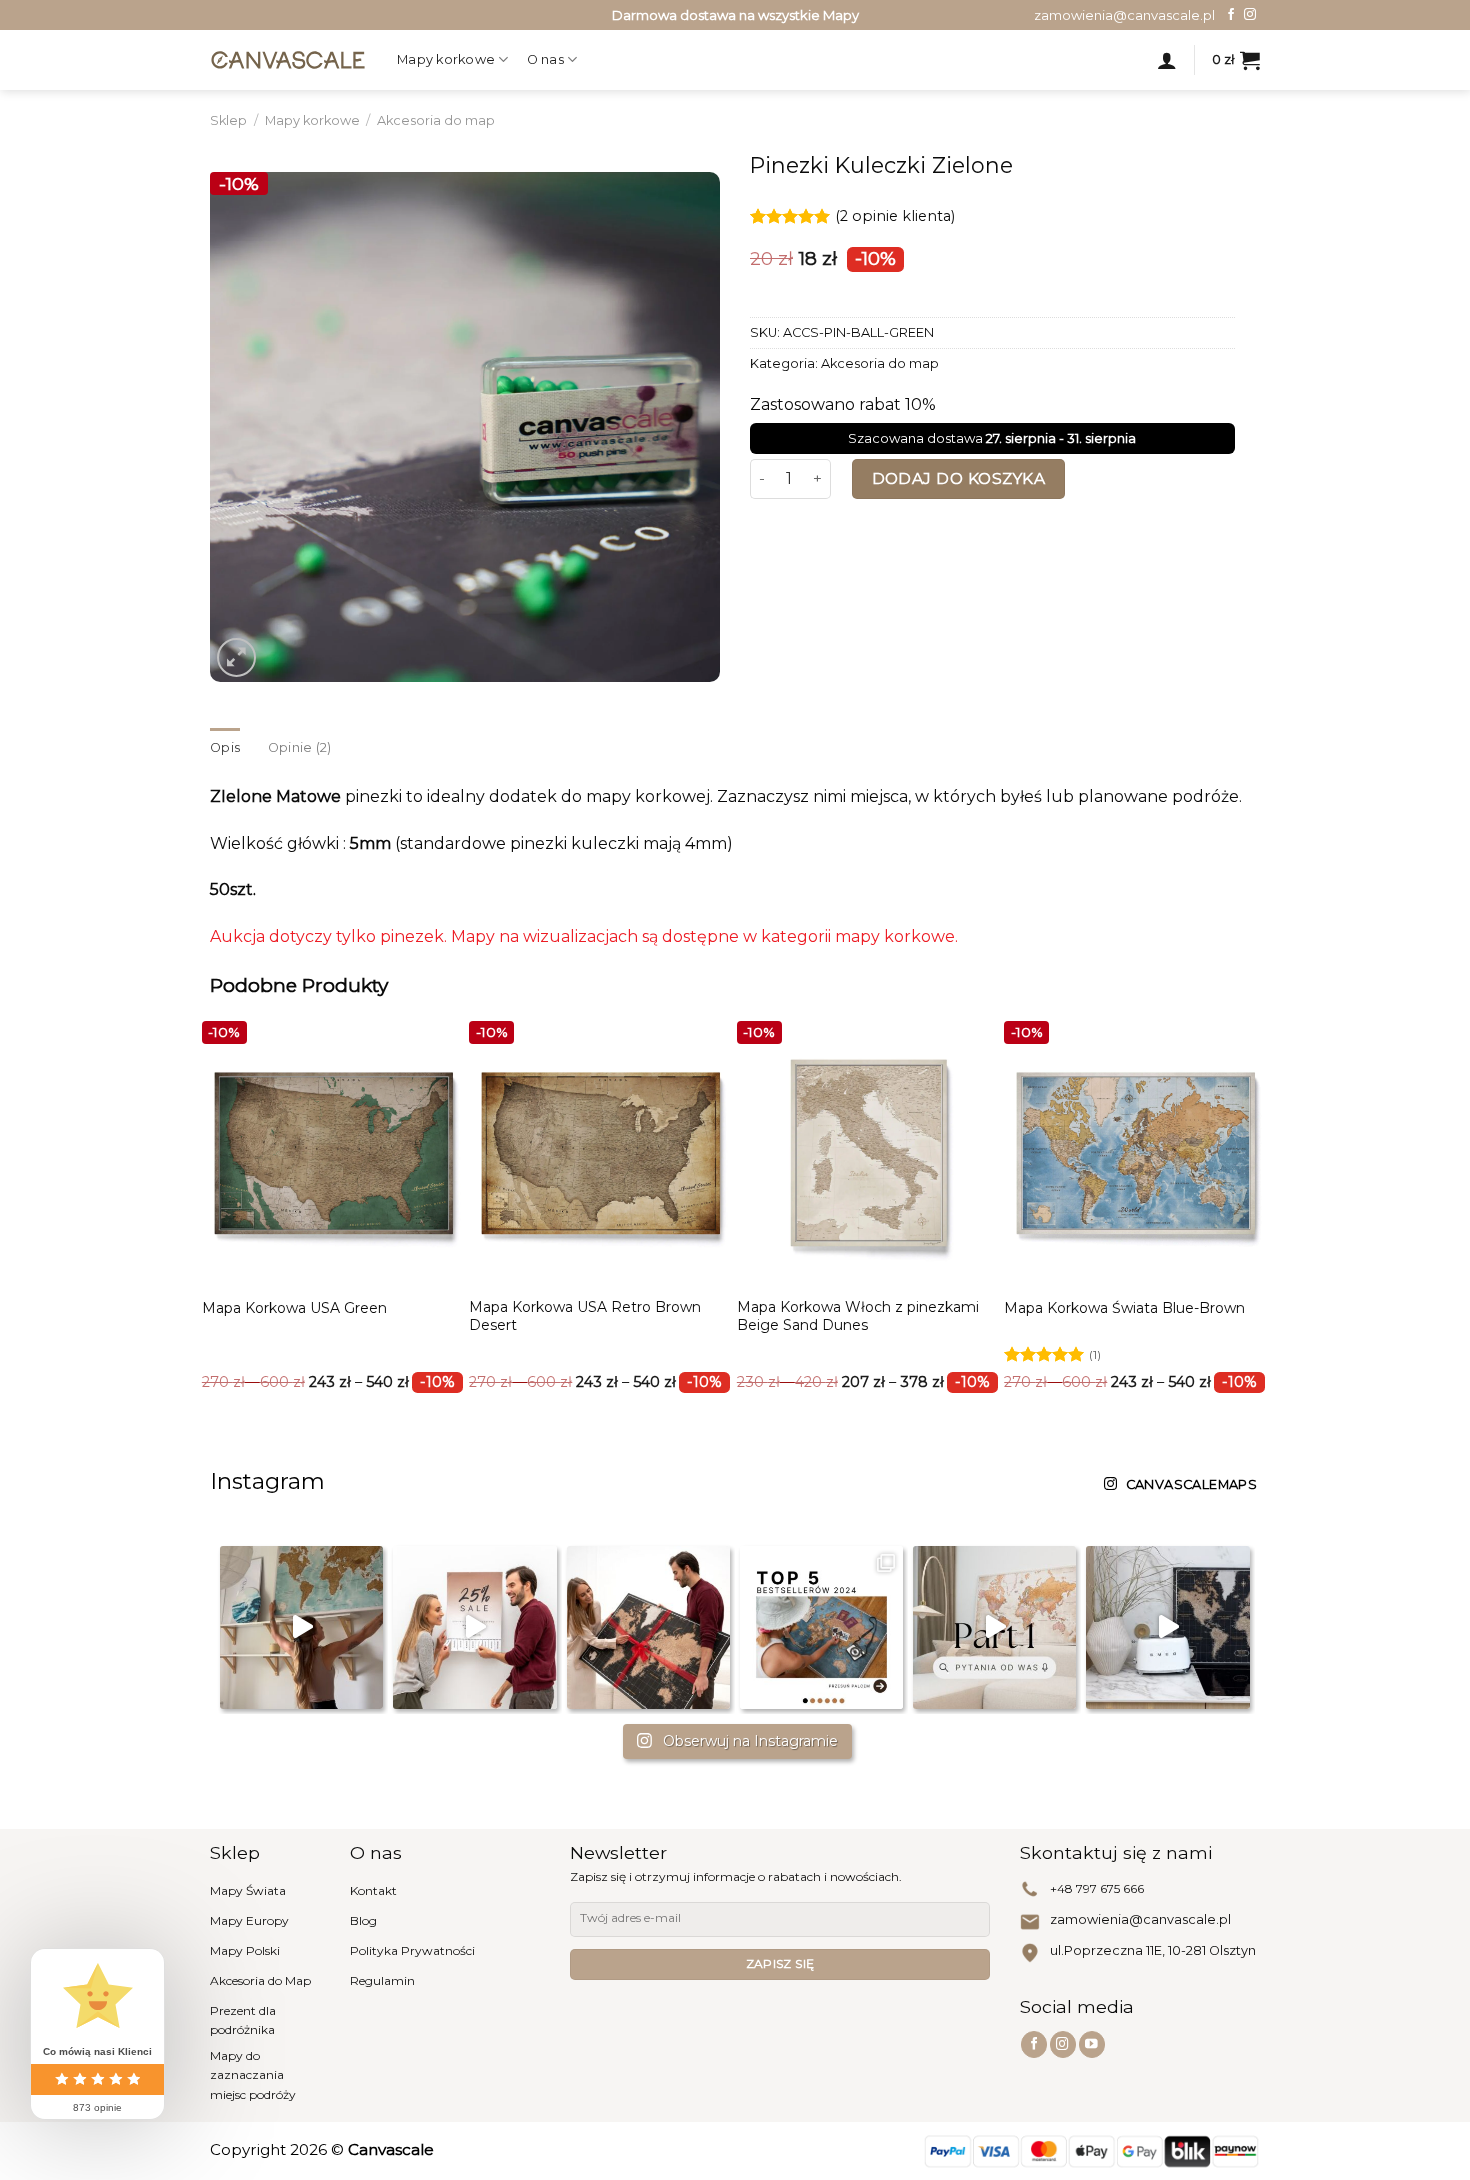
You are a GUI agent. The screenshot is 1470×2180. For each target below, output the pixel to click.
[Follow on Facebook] (1231, 15)
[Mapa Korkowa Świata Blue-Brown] (1136, 1153)
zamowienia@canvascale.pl (1140, 1919)
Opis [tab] (225, 747)
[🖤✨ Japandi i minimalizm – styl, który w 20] (1167, 1627)
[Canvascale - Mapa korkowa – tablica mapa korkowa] (288, 59)
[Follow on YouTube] (1092, 2044)
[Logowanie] (1167, 60)
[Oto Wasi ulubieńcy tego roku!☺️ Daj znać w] (821, 1627)
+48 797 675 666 (1097, 1888)
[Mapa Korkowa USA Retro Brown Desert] (601, 1153)
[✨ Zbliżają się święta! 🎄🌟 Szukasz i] (648, 1627)
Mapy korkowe (446, 59)
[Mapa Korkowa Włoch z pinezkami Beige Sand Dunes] (869, 1153)
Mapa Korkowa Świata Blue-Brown (1124, 1308)
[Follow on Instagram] (1250, 15)
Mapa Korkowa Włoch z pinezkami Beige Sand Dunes (858, 1316)
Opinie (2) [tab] (300, 747)
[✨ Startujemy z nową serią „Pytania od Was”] (994, 1627)
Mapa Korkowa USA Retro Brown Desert (585, 1316)
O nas (545, 59)
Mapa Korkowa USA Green (294, 1308)
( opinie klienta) (895, 217)
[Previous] (247, 1173)
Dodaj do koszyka (958, 478)
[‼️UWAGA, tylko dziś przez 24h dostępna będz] (474, 1627)
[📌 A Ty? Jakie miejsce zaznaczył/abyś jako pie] (301, 1627)
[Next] (1223, 1173)
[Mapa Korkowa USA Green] (334, 1153)
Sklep (228, 120)
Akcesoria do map (436, 120)
